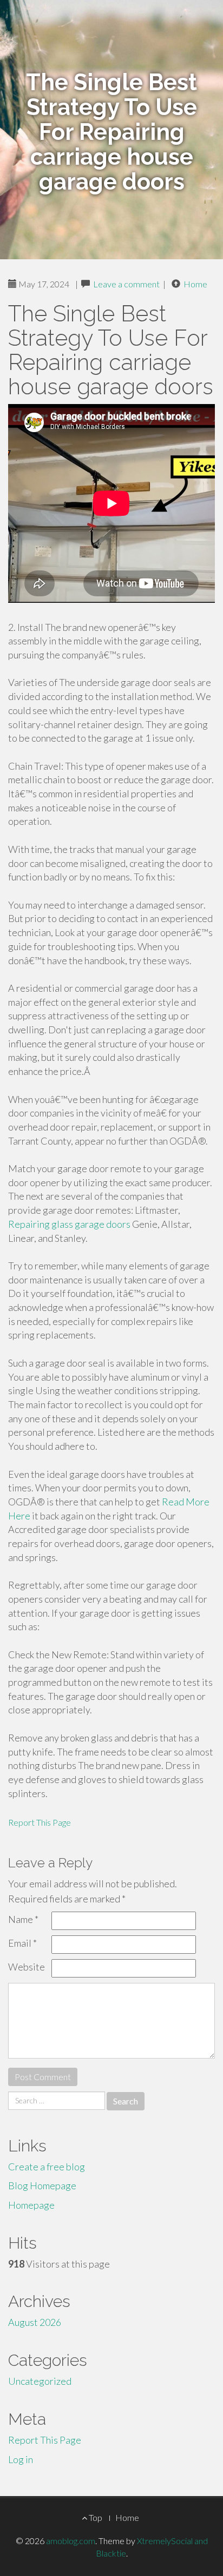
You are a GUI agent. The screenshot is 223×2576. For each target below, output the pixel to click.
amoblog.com (71, 2541)
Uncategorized (40, 2381)
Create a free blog (47, 2167)
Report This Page (40, 1822)
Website (27, 1967)
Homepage (31, 2205)
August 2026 (35, 2322)
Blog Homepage (42, 2185)
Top (95, 2517)
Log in (21, 2459)
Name (23, 1919)
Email (22, 1943)
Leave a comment (126, 284)
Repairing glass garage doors (69, 1224)
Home (195, 284)
